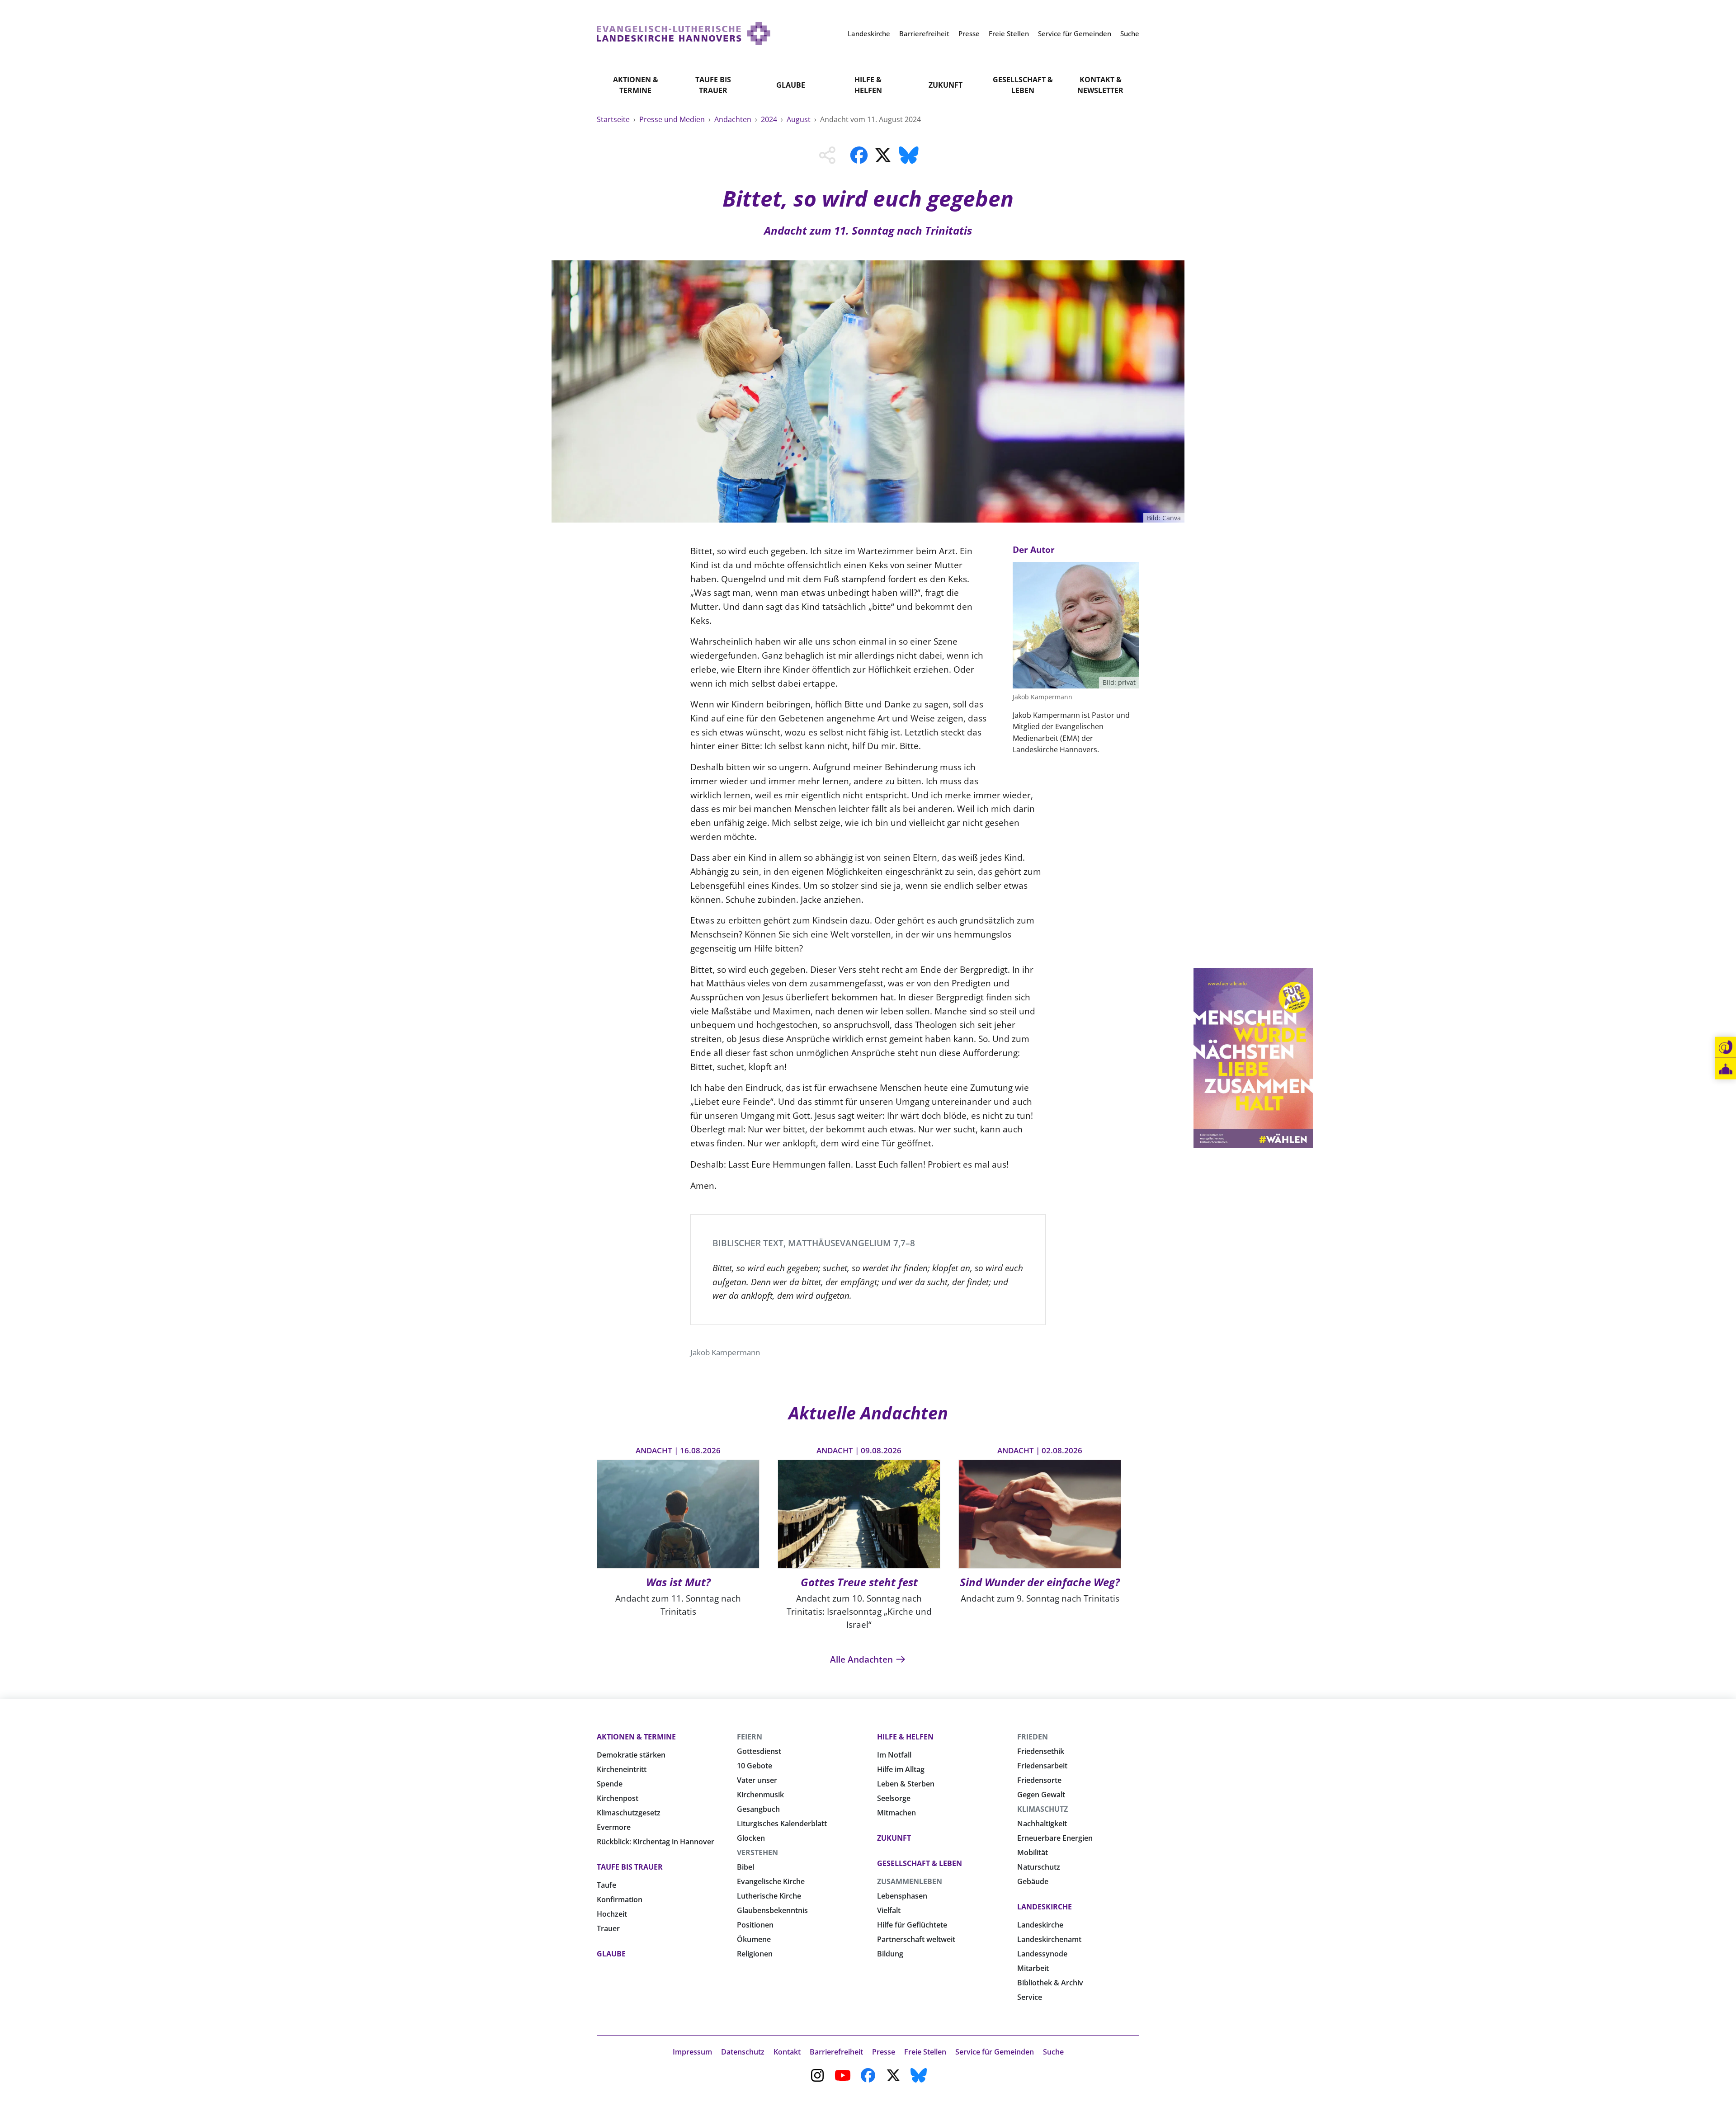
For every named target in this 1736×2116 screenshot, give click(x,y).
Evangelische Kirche (771, 1881)
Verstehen (757, 1852)
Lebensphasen (902, 1896)
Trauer (608, 1928)
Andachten (734, 119)
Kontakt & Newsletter (1100, 85)
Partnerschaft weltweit (916, 1939)
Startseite (614, 119)
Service (1030, 1997)
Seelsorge (894, 1798)
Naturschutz (1039, 1867)
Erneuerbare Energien (1055, 1838)
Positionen (755, 1925)
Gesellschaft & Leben (1023, 85)
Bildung (890, 1954)
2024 (770, 119)
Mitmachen (896, 1813)
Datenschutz (743, 2052)
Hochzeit (612, 1914)
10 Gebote (755, 1766)
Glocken (751, 1838)
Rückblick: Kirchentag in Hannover (656, 1842)
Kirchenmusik (760, 1795)
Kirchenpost (618, 1798)
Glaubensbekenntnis (772, 1910)
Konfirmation (620, 1899)
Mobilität (1033, 1852)
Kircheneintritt (622, 1769)
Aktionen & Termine (636, 85)
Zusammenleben (910, 1881)
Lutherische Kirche (769, 1896)
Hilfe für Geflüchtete (912, 1925)
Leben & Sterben (906, 1784)
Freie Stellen (925, 2052)
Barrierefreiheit (836, 2052)
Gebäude (1033, 1881)
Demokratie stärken (631, 1755)
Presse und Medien (673, 119)
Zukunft (946, 85)
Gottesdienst (759, 1751)
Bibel (745, 1867)
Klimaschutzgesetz (629, 1813)
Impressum (692, 2052)
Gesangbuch (758, 1809)
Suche (1053, 2052)
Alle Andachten (863, 1659)
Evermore (614, 1827)
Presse (884, 2052)
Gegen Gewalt (1041, 1795)
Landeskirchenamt (1049, 1939)
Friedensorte (1039, 1780)
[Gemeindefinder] (1726, 1069)
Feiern (750, 1737)
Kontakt (787, 2052)
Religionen (755, 1954)
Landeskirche (1045, 1907)
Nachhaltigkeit (1042, 1824)
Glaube (791, 85)
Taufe (606, 1885)
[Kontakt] (1726, 1047)
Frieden (1033, 1737)
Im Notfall (894, 1755)
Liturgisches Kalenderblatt (782, 1824)
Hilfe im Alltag (901, 1769)
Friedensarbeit (1042, 1766)
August (800, 119)
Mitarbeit (1033, 1968)
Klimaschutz (1043, 1809)
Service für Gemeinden (995, 2052)
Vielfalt (889, 1910)
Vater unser (757, 1780)
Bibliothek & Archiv (1050, 1983)
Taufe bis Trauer (713, 85)
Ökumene (754, 1939)
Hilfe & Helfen (868, 85)
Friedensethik (1041, 1751)
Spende (610, 1784)
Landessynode (1042, 1954)
